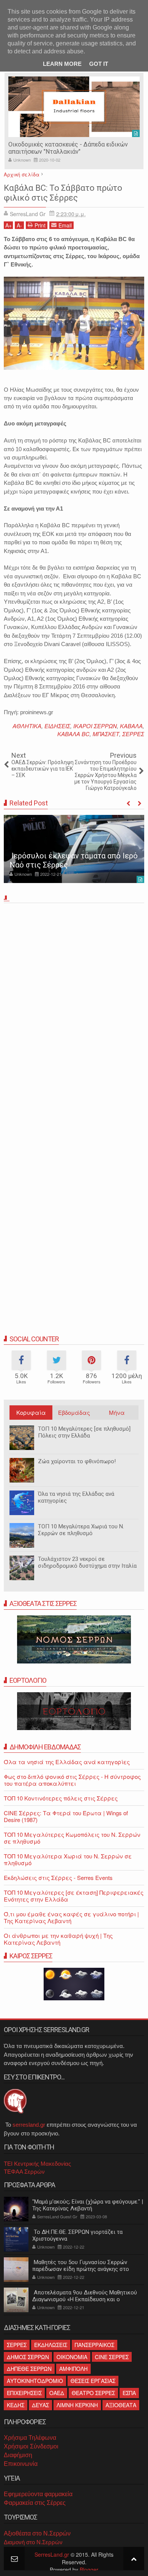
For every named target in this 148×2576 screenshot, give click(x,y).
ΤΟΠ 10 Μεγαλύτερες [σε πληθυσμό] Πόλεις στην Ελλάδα (84, 1432)
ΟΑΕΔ (57, 2393)
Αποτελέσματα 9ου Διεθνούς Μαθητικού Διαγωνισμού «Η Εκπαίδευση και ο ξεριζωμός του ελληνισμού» (85, 2299)
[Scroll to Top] (134, 2558)
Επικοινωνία (21, 2464)
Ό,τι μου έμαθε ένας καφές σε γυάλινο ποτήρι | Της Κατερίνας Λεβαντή (71, 1917)
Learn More (62, 64)
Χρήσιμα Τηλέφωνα (30, 2438)
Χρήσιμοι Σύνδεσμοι (31, 2446)
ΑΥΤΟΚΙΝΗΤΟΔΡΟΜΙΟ (35, 2381)
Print (40, 225)
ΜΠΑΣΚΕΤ (106, 734)
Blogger (89, 2570)
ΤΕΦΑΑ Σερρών (24, 2172)
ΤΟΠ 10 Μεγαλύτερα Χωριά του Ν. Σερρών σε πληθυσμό (81, 1530)
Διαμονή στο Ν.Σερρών (33, 2542)
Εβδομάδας (74, 1412)
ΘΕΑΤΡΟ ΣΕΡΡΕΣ (93, 2393)
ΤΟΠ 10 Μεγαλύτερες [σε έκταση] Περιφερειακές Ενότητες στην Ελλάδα (74, 1896)
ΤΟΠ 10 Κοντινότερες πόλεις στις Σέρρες (61, 1798)
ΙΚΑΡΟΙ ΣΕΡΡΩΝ (95, 726)
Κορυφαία (31, 1412)
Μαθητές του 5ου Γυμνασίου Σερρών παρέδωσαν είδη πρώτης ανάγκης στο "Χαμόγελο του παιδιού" (81, 2269)
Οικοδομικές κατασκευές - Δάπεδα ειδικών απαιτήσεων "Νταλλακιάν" (68, 148)
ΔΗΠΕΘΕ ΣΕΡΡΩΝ (29, 2369)
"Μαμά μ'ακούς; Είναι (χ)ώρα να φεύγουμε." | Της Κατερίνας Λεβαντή (88, 2205)
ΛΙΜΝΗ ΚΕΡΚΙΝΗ (77, 2405)
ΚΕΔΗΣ (16, 2405)
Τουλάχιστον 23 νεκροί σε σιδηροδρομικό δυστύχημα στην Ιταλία (87, 1562)
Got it (99, 64)
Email (65, 225)
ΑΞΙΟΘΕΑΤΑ (121, 2405)
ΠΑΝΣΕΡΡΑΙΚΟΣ (94, 2345)
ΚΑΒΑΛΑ (131, 726)
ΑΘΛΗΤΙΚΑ (27, 726)
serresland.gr (29, 2125)
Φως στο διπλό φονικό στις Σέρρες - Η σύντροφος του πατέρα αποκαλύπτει (72, 1780)
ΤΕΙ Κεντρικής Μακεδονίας (37, 2164)
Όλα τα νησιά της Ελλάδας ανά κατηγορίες (67, 1762)
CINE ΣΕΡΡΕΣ (112, 2357)
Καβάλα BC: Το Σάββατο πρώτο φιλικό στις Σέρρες (63, 193)
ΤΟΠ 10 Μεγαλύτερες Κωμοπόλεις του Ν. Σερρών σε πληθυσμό (72, 1838)
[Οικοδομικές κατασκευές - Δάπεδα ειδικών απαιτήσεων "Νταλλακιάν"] (74, 107)
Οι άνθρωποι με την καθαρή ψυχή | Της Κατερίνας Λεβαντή (58, 1939)
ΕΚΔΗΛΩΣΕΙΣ (51, 2345)
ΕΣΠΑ (129, 2393)
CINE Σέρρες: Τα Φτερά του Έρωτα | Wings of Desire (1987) (66, 1816)
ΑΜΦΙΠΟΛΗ (73, 2369)
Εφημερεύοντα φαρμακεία (38, 2494)
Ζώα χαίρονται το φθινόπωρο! (77, 1461)
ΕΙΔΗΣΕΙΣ (57, 726)
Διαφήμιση (18, 2455)
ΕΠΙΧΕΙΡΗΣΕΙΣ (24, 2393)
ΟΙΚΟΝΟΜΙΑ (72, 2357)
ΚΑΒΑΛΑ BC (73, 734)
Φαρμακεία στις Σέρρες (35, 2503)
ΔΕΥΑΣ (40, 2405)
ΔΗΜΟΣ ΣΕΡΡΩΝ (28, 2357)
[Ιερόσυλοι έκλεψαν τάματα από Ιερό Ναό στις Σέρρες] (74, 849)
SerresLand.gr (52, 2554)
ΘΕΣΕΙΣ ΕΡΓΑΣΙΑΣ (93, 2381)
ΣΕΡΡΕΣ (133, 734)
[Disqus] (74, 1011)
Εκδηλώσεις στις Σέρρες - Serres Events (58, 1877)
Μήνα (117, 1412)
